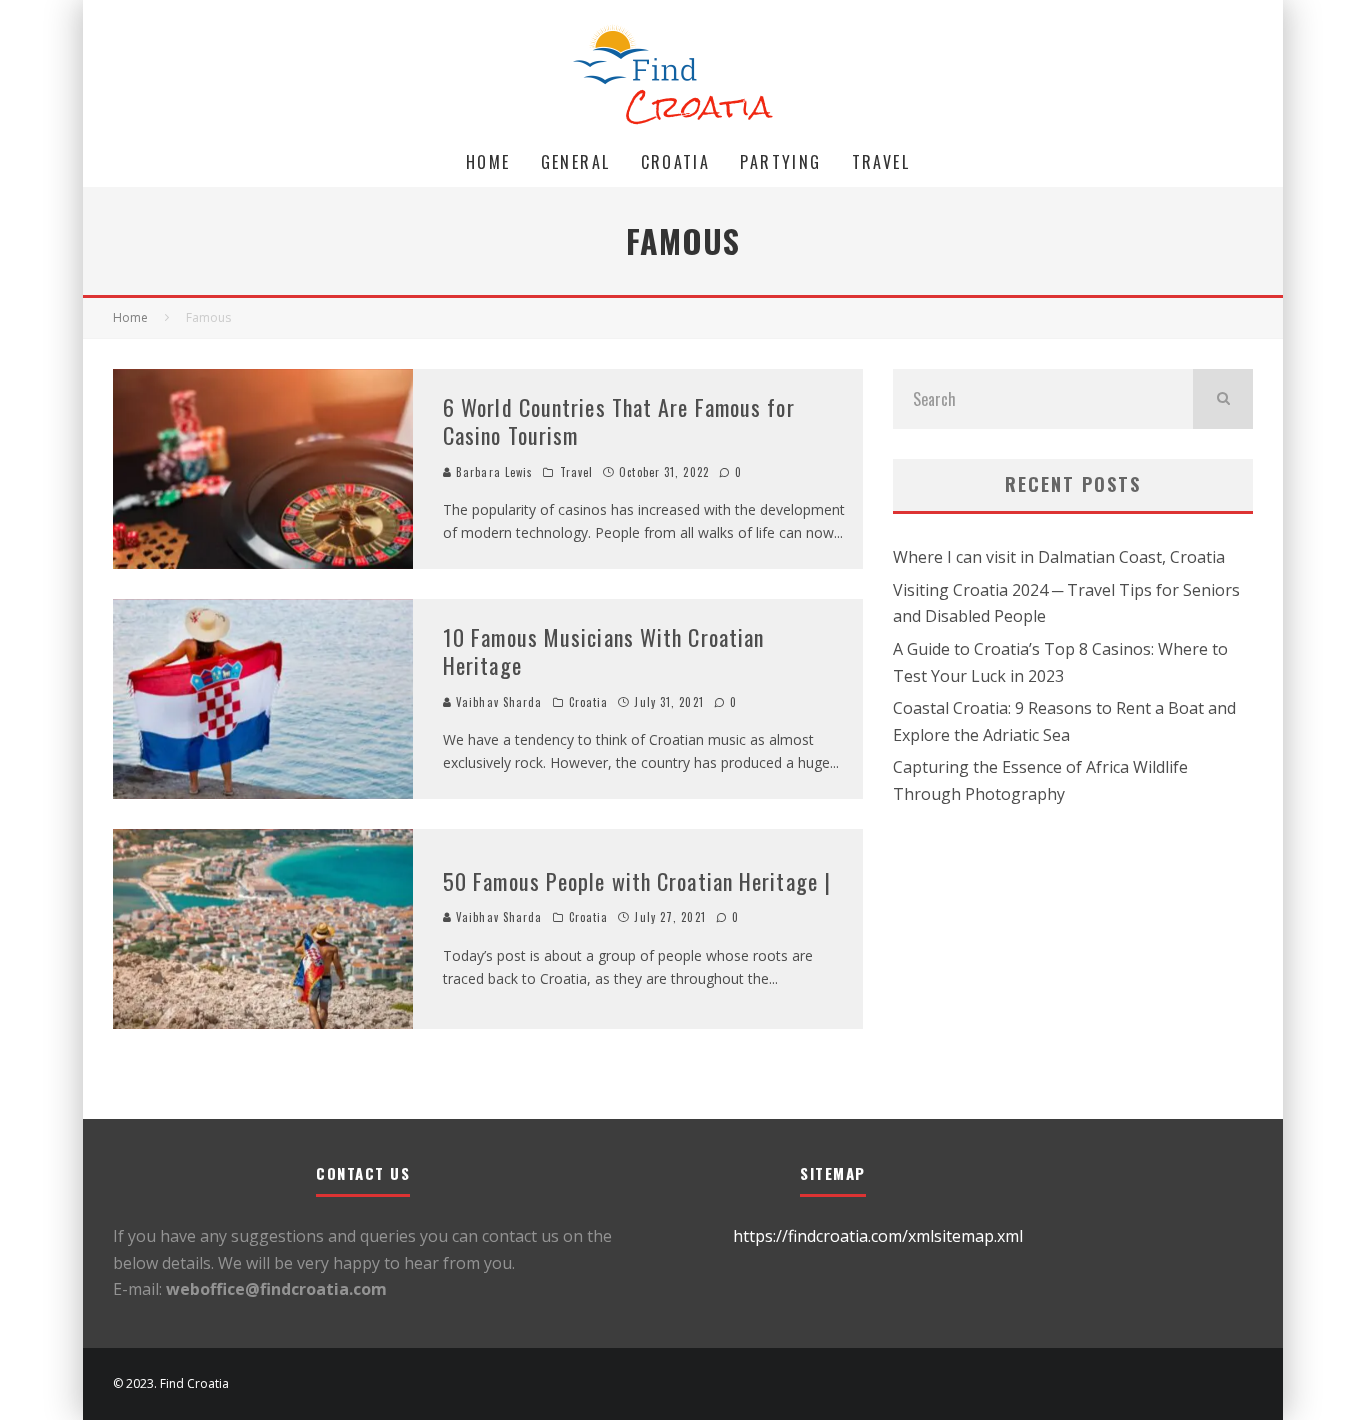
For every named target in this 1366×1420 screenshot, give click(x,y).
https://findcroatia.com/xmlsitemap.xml (878, 1236)
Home (488, 162)
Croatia (676, 162)
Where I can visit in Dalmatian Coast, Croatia (1059, 557)
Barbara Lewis (492, 472)
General (576, 162)
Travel (881, 162)
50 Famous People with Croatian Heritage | (637, 881)
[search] (1223, 399)
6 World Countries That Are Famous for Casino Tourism (619, 421)
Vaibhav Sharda (497, 702)
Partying (780, 162)
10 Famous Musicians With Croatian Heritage (603, 651)
